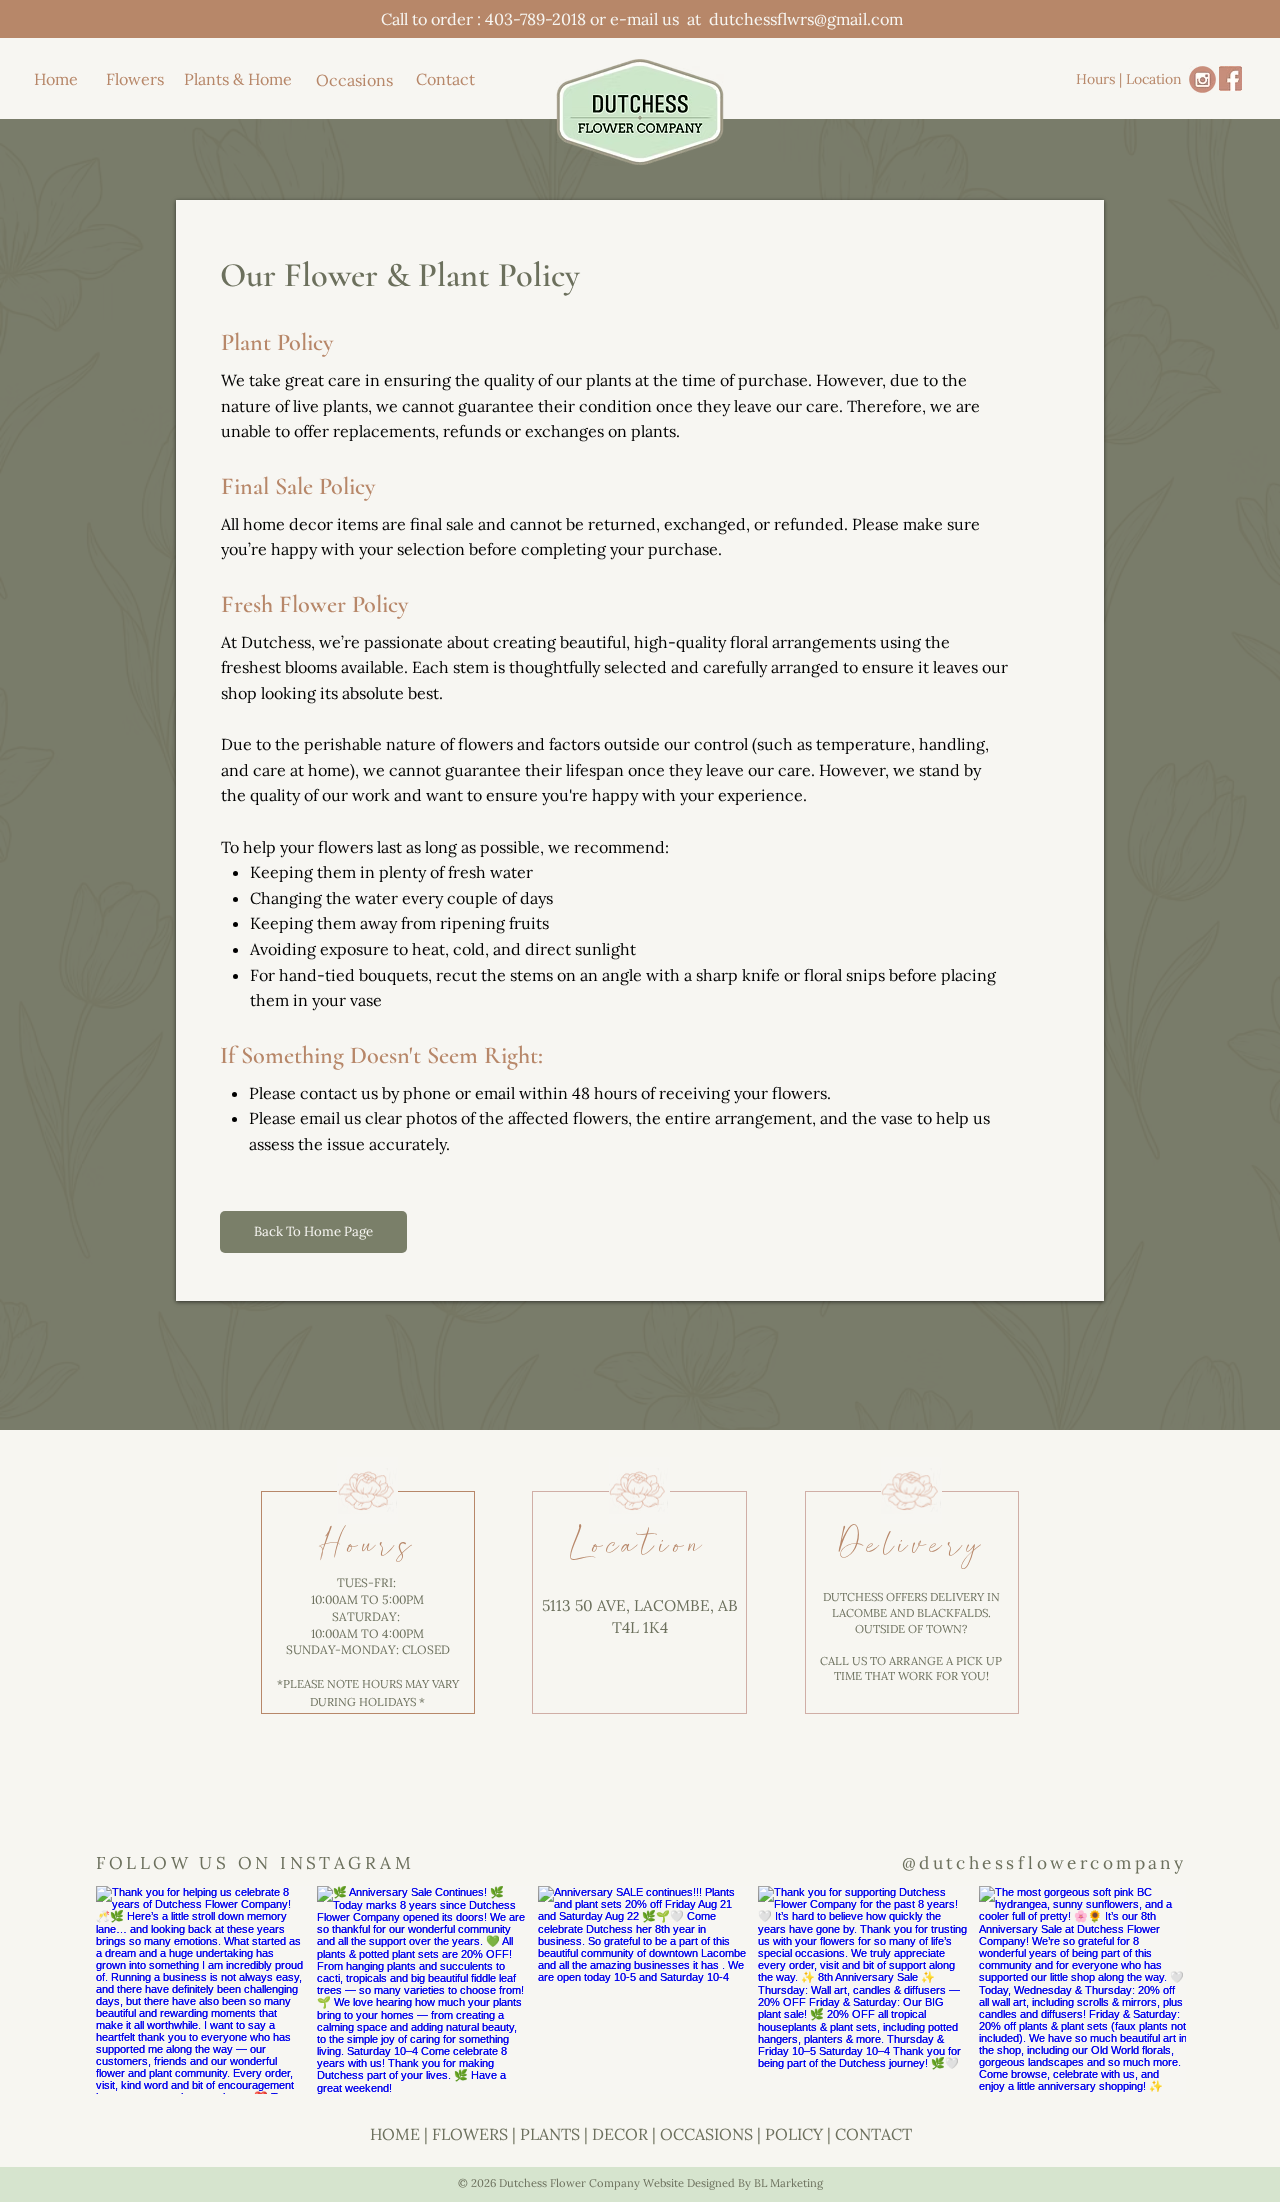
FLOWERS (470, 2134)
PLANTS (550, 2134)
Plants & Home (238, 79)
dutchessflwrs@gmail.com (806, 19)
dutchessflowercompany (1052, 1863)
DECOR (620, 2134)
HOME (395, 2134)
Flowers (135, 79)
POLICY (794, 2134)
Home (56, 79)
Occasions (354, 80)
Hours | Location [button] (1129, 79)
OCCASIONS (706, 2134)
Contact (445, 79)
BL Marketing (788, 2183)
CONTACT (873, 2134)
